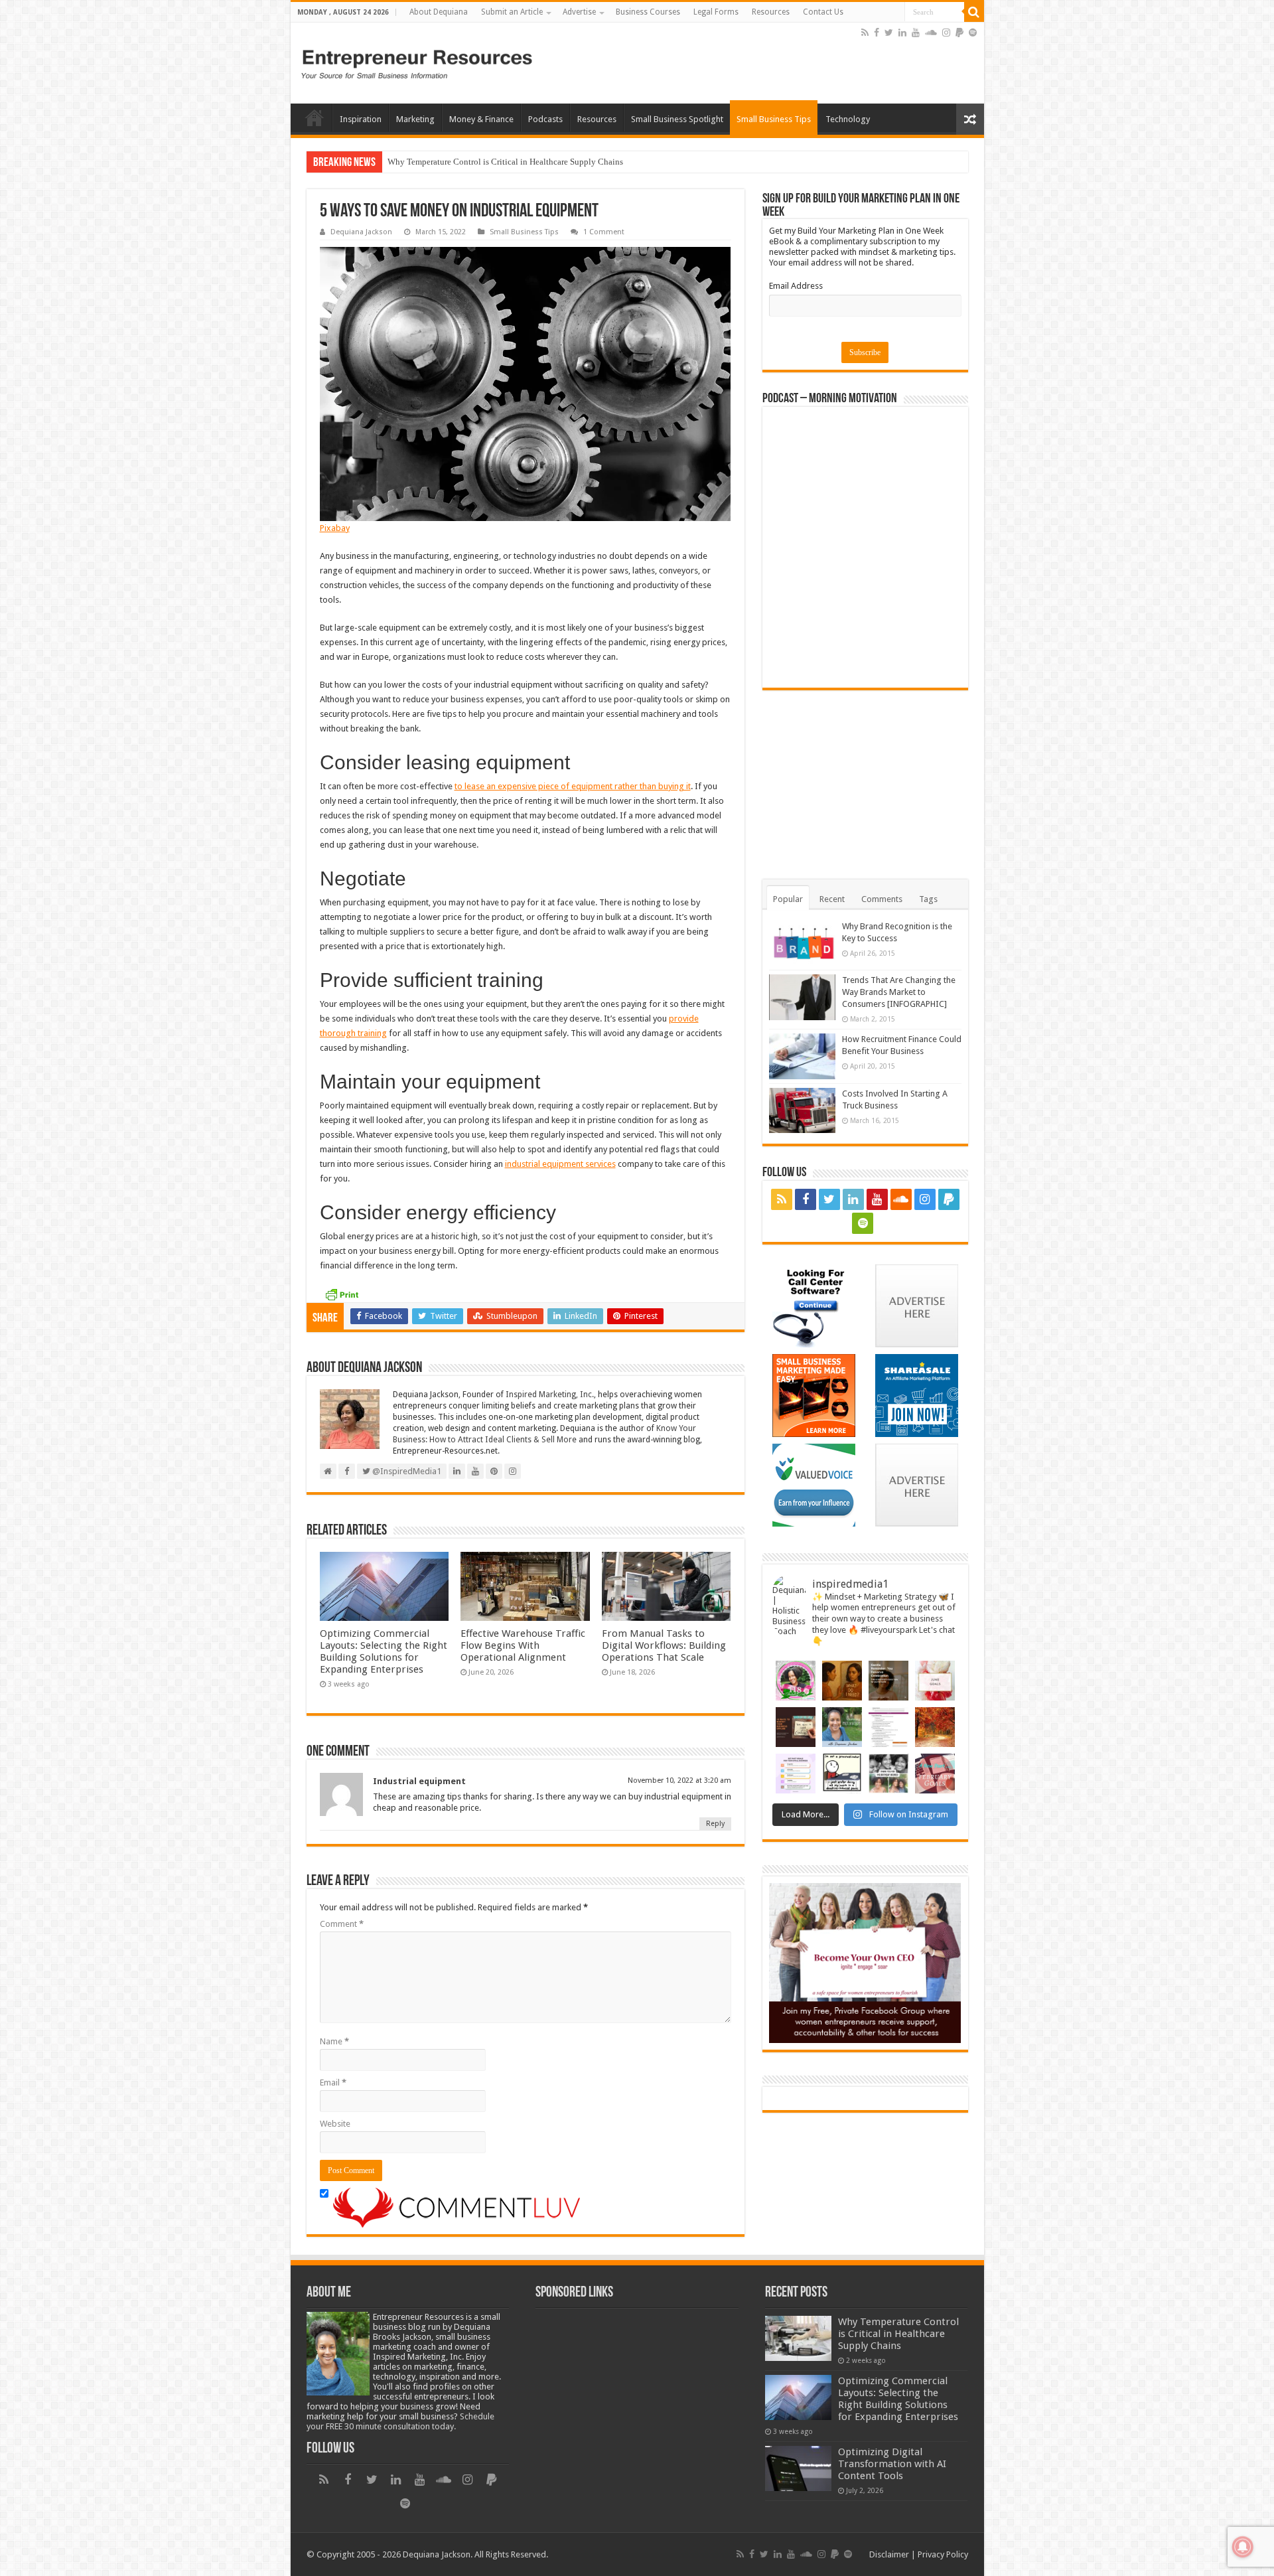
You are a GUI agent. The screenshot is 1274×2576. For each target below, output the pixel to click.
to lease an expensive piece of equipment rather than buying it (573, 786)
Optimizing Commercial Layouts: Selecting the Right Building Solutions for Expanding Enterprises (567, 162)
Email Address (796, 286)
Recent (832, 899)
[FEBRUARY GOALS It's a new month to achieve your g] (935, 1774)
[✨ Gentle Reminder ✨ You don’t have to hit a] (888, 1681)
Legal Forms (716, 12)
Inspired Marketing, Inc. (550, 1395)
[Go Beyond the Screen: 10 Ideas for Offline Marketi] (796, 1727)
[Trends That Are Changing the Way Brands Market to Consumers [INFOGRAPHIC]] (802, 997)
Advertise (579, 12)
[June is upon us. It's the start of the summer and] (935, 1681)
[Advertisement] (703, 56)
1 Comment (604, 232)
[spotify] (973, 33)
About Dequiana (439, 12)
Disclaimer (889, 2554)
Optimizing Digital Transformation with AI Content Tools (892, 2464)
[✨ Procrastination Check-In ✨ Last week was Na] (842, 1774)
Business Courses (648, 12)
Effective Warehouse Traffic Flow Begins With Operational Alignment (523, 1645)
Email (333, 2083)
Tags (928, 899)
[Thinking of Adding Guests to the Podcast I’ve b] (842, 1727)
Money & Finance (481, 119)
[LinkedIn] (902, 33)
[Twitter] (889, 33)
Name (334, 2041)
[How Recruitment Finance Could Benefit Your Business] (802, 1056)
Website (335, 2124)
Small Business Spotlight (677, 119)
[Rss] (865, 33)
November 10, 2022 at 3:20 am (679, 1780)
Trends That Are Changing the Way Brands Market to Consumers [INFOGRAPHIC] (899, 992)
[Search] (974, 12)
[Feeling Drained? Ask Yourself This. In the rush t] (842, 1681)
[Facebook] (877, 33)
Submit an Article (512, 12)
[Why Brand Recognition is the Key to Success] (802, 943)
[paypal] (959, 33)
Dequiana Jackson (361, 232)
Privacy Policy (943, 2554)
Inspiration (361, 119)
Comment (342, 1924)
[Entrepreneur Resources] (417, 62)
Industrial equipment (419, 1781)
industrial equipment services (560, 1164)
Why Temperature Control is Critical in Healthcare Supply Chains (898, 2334)
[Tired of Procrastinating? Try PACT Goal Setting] (796, 1774)
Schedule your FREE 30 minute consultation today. (400, 2421)
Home (315, 117)
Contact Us (823, 12)
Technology (848, 119)
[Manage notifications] (1243, 2547)
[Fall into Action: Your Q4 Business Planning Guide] (935, 1727)
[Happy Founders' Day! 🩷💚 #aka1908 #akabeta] (796, 1681)
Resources (771, 12)
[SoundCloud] (931, 33)
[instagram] (946, 33)
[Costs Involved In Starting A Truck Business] (802, 1110)
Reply (715, 1824)
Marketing (415, 119)
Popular (788, 899)
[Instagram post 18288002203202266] (888, 1774)
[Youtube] (916, 33)
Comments (882, 899)
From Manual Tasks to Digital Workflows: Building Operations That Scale (664, 1645)
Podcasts (545, 119)
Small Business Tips (774, 119)
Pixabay (335, 528)
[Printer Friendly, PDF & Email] (342, 1294)
